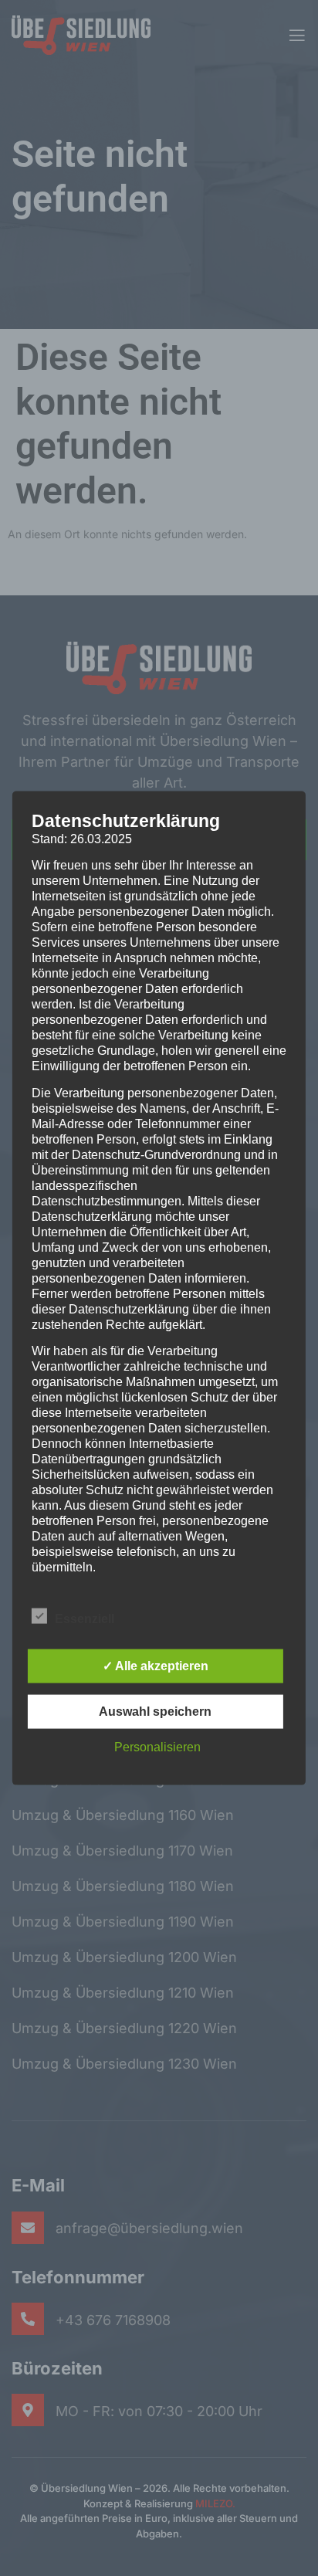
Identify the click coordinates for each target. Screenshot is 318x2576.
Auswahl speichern (155, 1711)
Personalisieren (157, 1746)
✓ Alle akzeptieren (156, 1665)
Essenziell (85, 1618)
